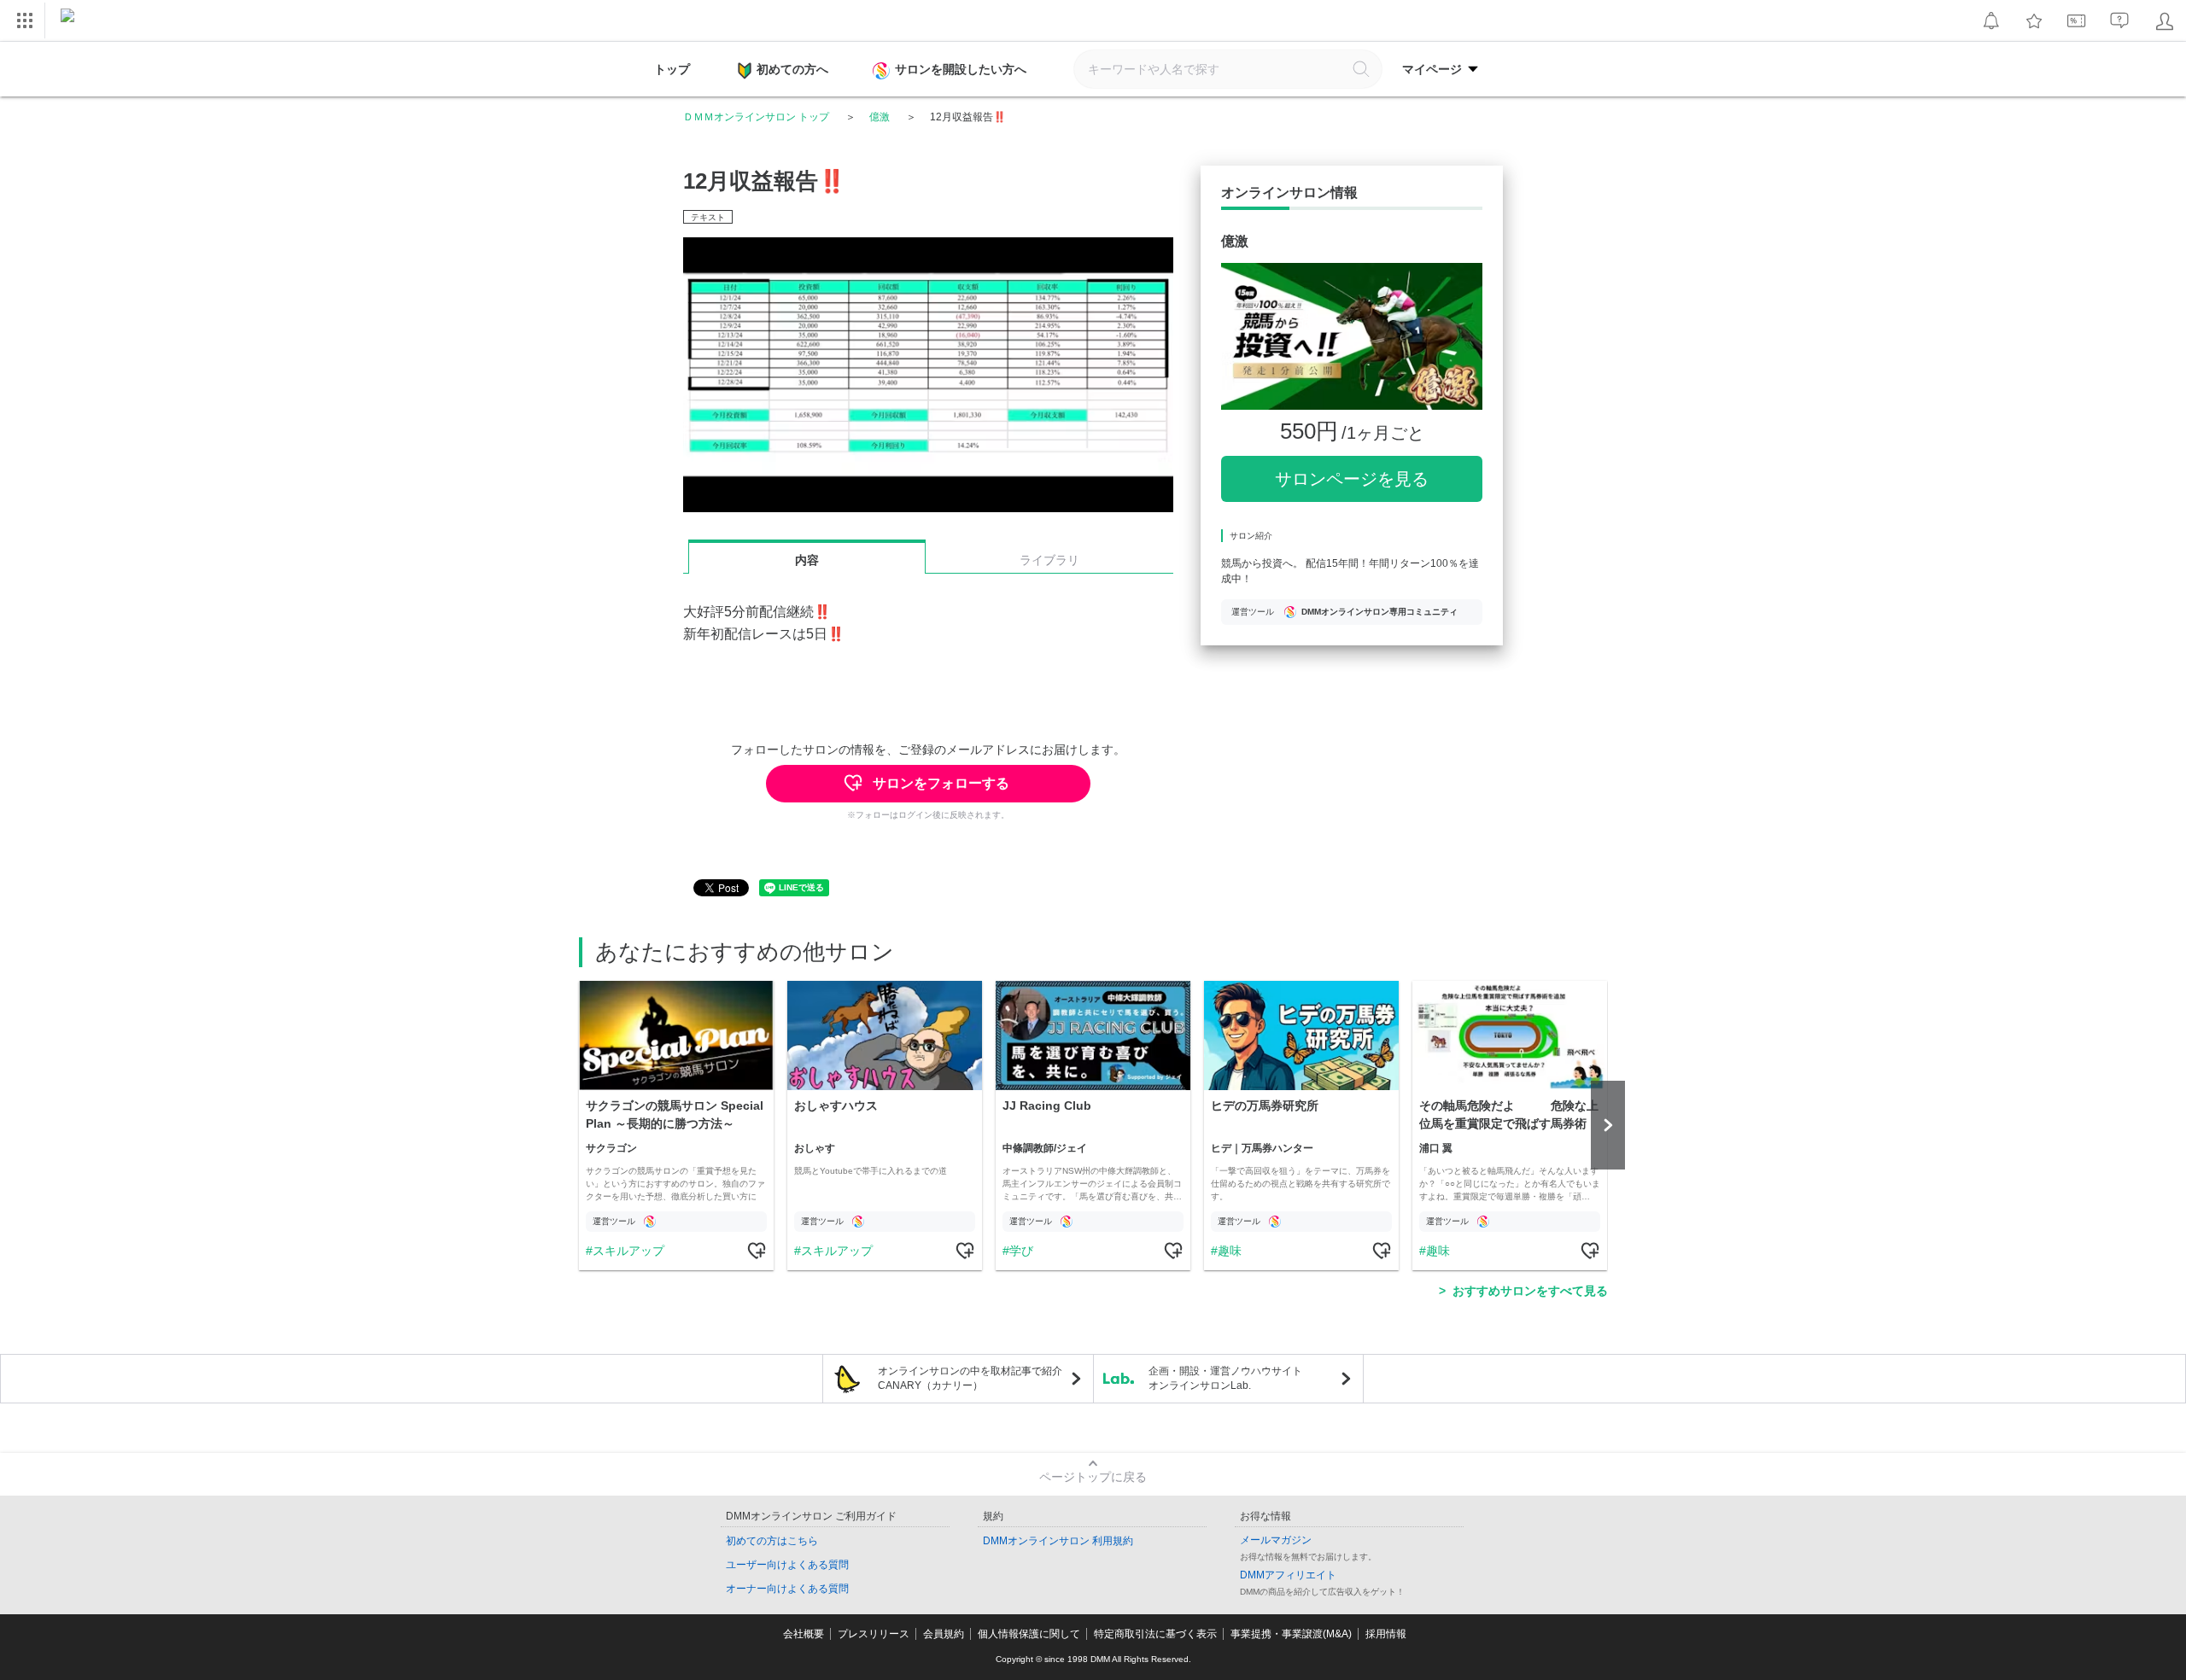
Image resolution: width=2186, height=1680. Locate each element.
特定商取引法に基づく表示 (1155, 1634)
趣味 (1230, 1251)
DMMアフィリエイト (1288, 1575)
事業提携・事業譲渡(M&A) (1291, 1634)
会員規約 (944, 1634)
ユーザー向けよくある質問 (787, 1565)
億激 (880, 117)
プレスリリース (874, 1634)
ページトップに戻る (1093, 1477)
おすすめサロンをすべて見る (1530, 1291)
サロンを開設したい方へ (961, 69)
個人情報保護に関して (1029, 1634)
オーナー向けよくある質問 (787, 1589)
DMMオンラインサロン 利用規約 (1058, 1541)
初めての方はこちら (772, 1541)
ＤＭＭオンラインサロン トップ (756, 117)
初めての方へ (792, 69)
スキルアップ (628, 1251)
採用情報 (1386, 1634)
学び (1021, 1251)
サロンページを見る (1352, 479)
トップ (672, 69)
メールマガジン (1276, 1540)
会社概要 (804, 1634)
